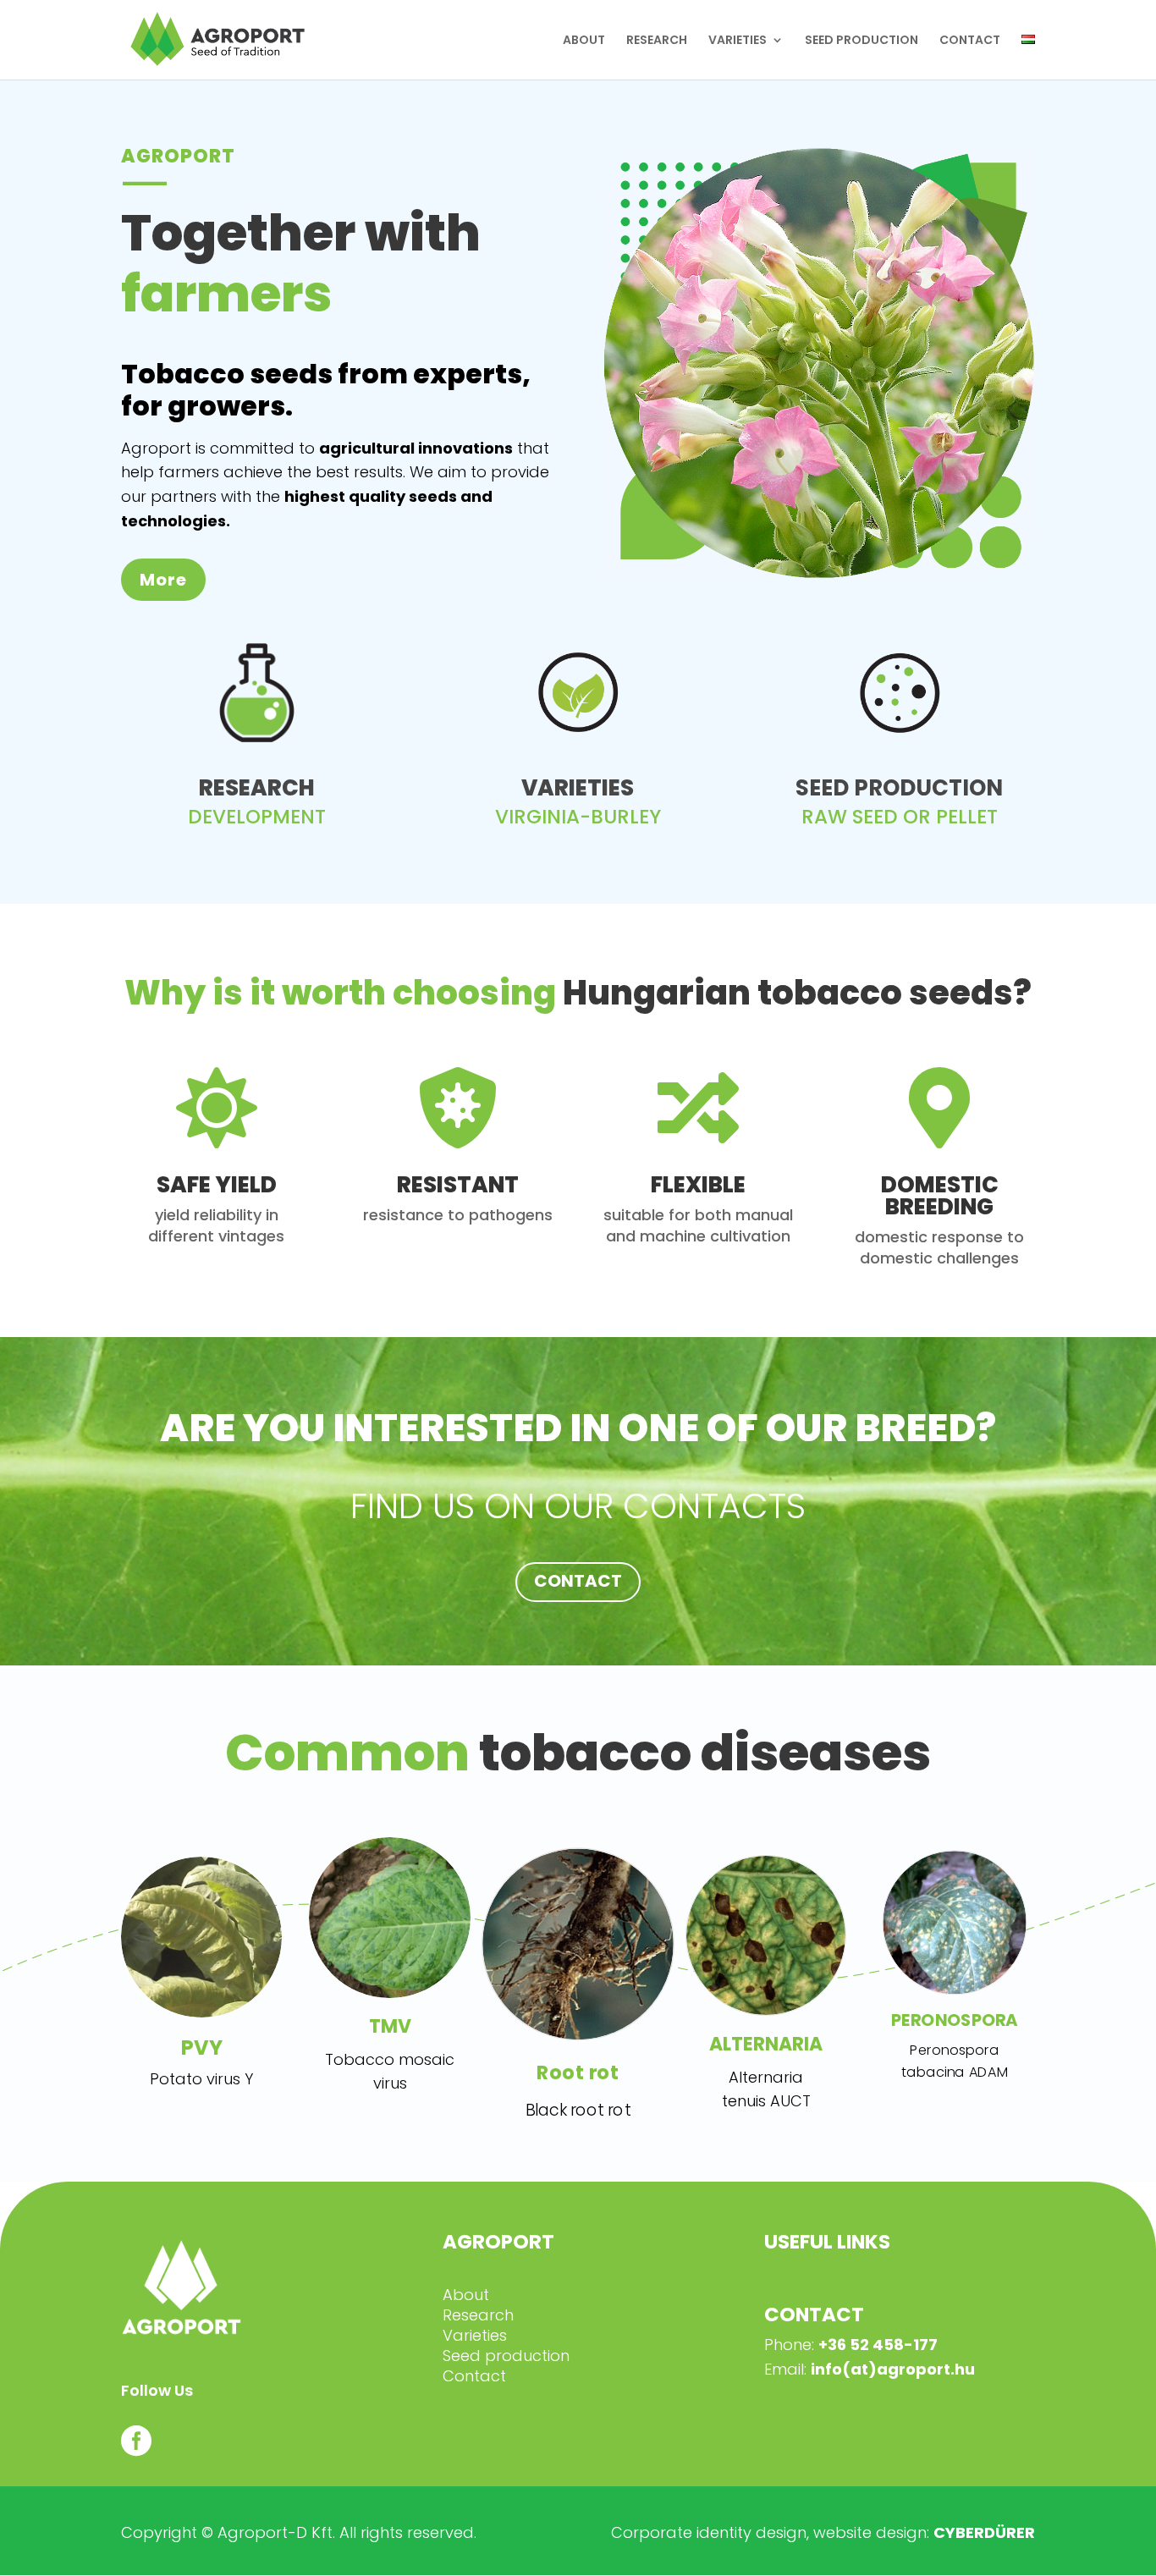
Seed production (506, 2356)
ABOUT (584, 41)
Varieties (475, 2335)
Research (478, 2315)
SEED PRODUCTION (861, 41)
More (163, 580)
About (466, 2295)
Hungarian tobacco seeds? (578, 994)
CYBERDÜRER (984, 2532)
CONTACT (970, 41)
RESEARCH (657, 41)
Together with (301, 266)
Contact (474, 2376)
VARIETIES (738, 41)
